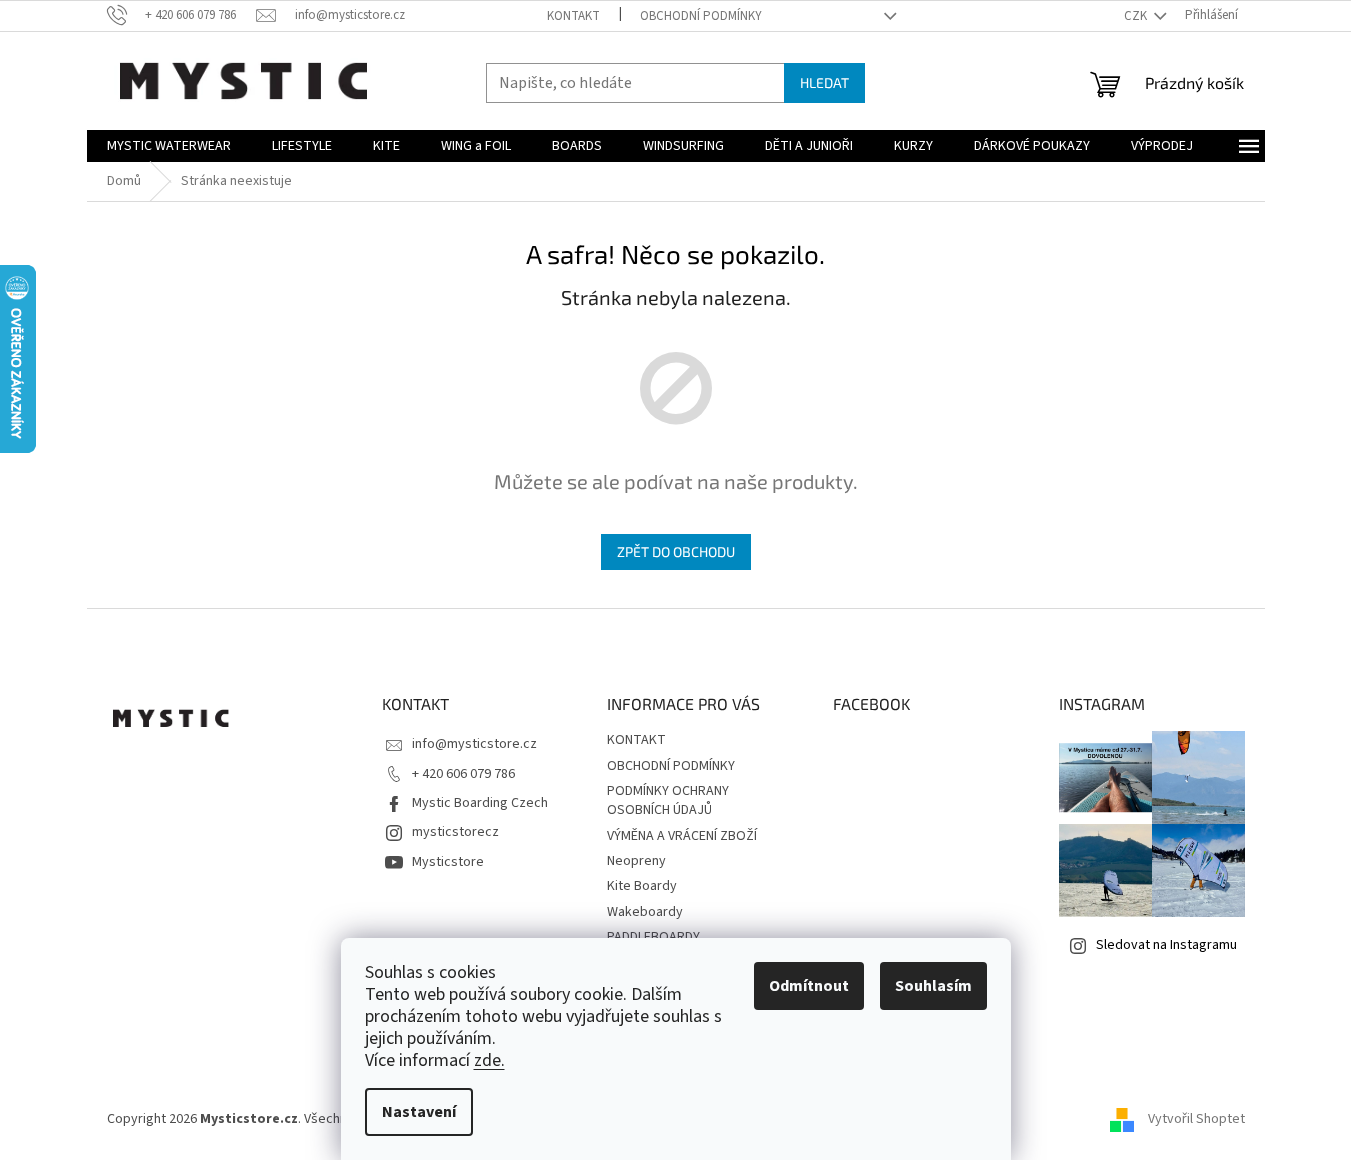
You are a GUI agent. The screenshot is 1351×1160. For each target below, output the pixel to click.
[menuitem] (169, 146)
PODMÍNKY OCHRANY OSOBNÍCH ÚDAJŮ (668, 800)
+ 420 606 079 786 (463, 774)
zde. (489, 1060)
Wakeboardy (645, 912)
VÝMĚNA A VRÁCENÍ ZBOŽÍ (682, 836)
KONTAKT (573, 16)
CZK (1137, 16)
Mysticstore (448, 862)
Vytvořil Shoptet (1196, 1119)
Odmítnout (809, 986)
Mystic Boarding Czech (480, 803)
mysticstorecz (455, 832)
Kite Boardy (642, 886)
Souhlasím (933, 986)
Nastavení (419, 1112)
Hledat (824, 82)
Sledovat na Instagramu (1166, 945)
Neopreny (636, 861)
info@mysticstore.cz (474, 744)
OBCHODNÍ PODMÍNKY (701, 16)
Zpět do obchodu (676, 551)
